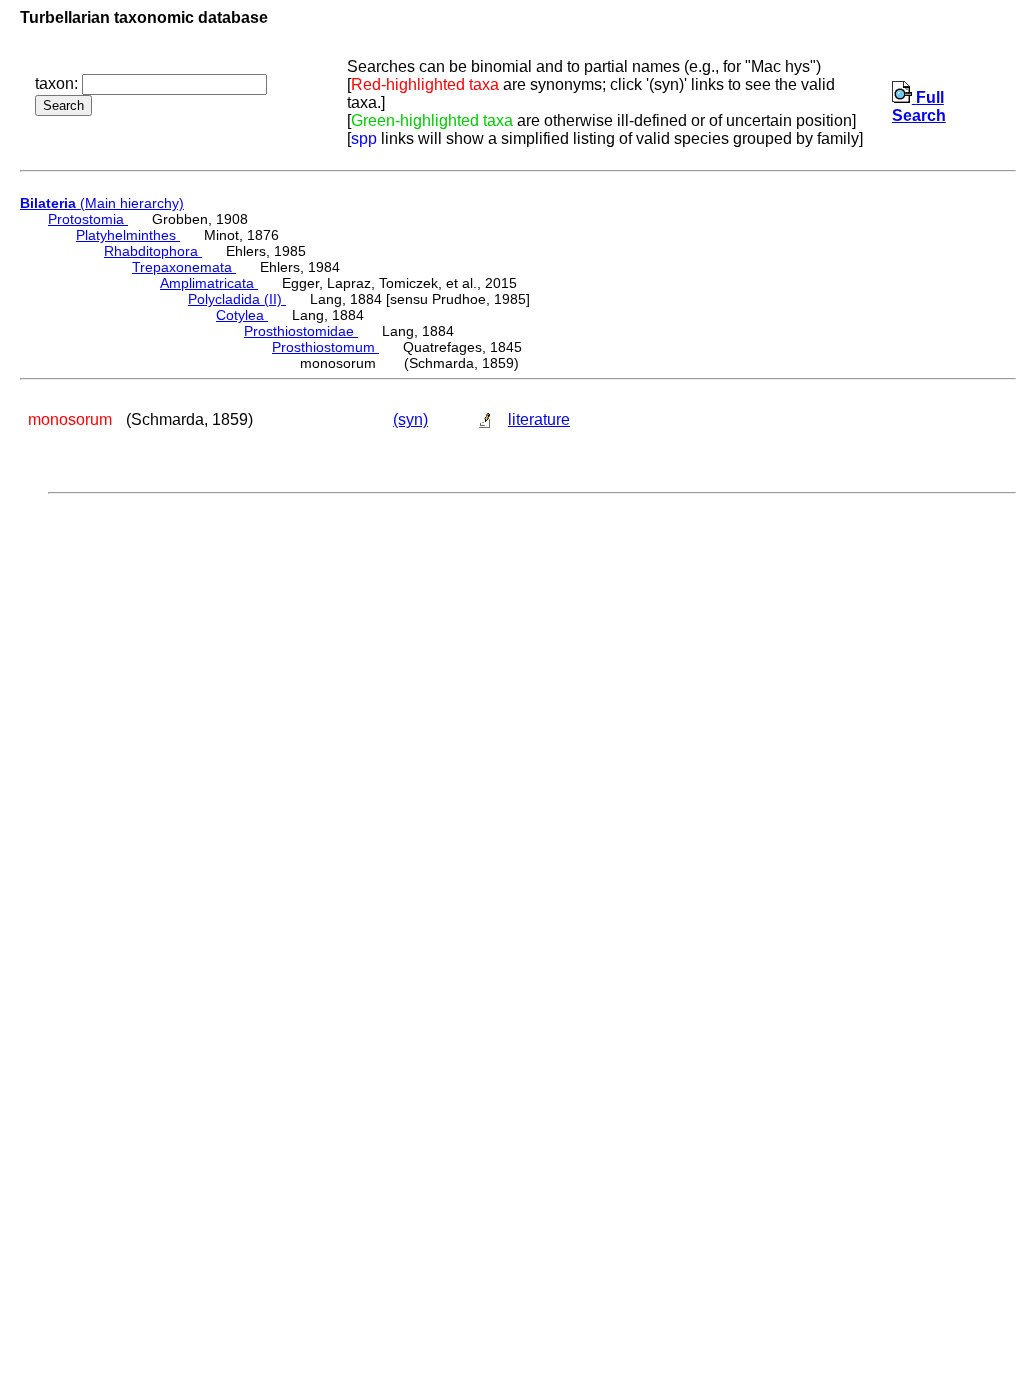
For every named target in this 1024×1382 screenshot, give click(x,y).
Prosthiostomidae (301, 331)
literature (539, 419)
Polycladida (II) (237, 299)
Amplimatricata (209, 283)
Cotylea (242, 315)
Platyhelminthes (128, 235)
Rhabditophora (153, 251)
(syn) (410, 419)
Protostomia (88, 219)
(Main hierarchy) (102, 203)
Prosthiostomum (325, 347)
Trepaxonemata (184, 267)
